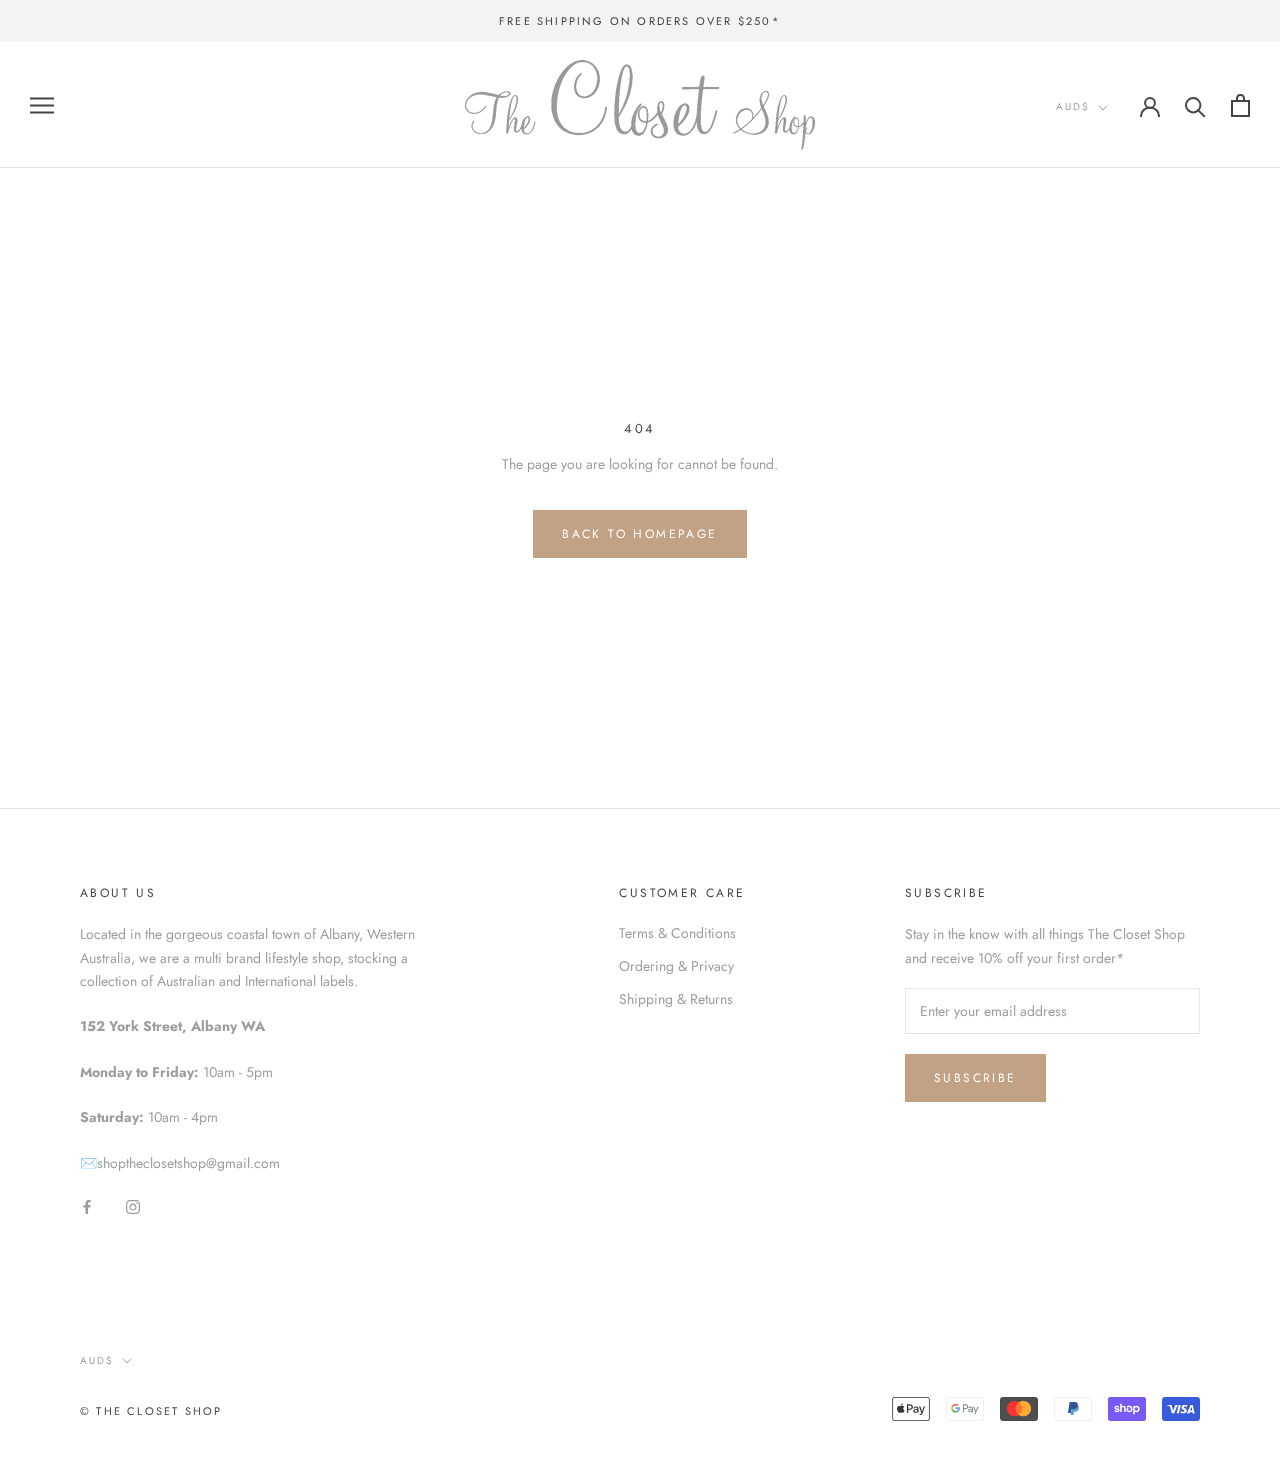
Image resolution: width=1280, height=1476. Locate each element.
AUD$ (1073, 106)
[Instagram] (133, 1206)
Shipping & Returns (676, 999)
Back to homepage (639, 534)
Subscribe (975, 1078)
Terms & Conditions (677, 933)
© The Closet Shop (151, 1411)
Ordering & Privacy (676, 966)
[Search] (1195, 105)
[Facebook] (87, 1206)
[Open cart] (1240, 105)
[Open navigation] (42, 105)
